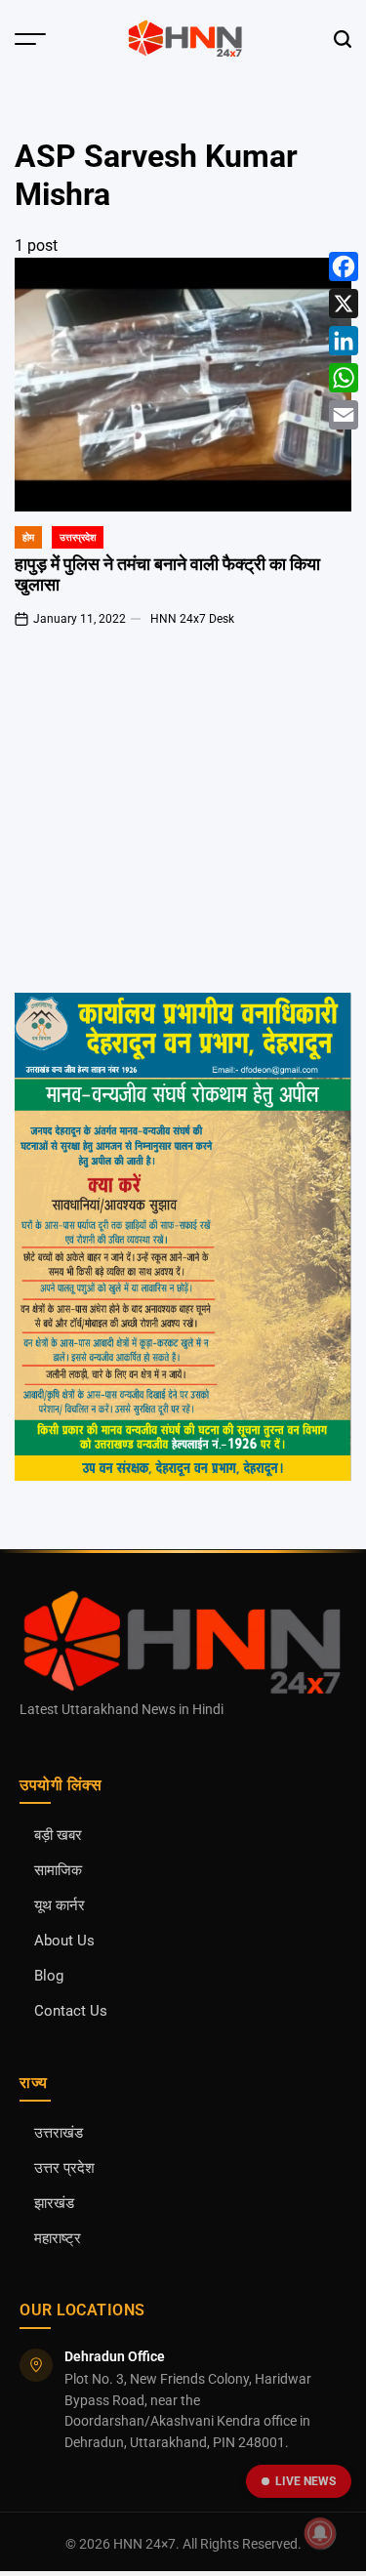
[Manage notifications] (320, 2533)
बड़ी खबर (58, 1836)
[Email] (344, 415)
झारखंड (54, 2204)
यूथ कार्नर (60, 1906)
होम (28, 537)
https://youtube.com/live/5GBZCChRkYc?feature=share (142, 728)
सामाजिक (58, 1871)
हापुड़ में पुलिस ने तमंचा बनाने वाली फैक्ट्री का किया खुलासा (167, 574)
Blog (49, 1976)
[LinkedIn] (344, 341)
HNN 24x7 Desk (192, 619)
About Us (64, 1941)
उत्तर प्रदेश (64, 2168)
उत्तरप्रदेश (78, 537)
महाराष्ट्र (58, 2239)
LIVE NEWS (305, 2481)
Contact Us (71, 2011)
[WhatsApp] (344, 378)
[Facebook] (344, 266)
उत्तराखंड (59, 2133)
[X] (344, 304)
